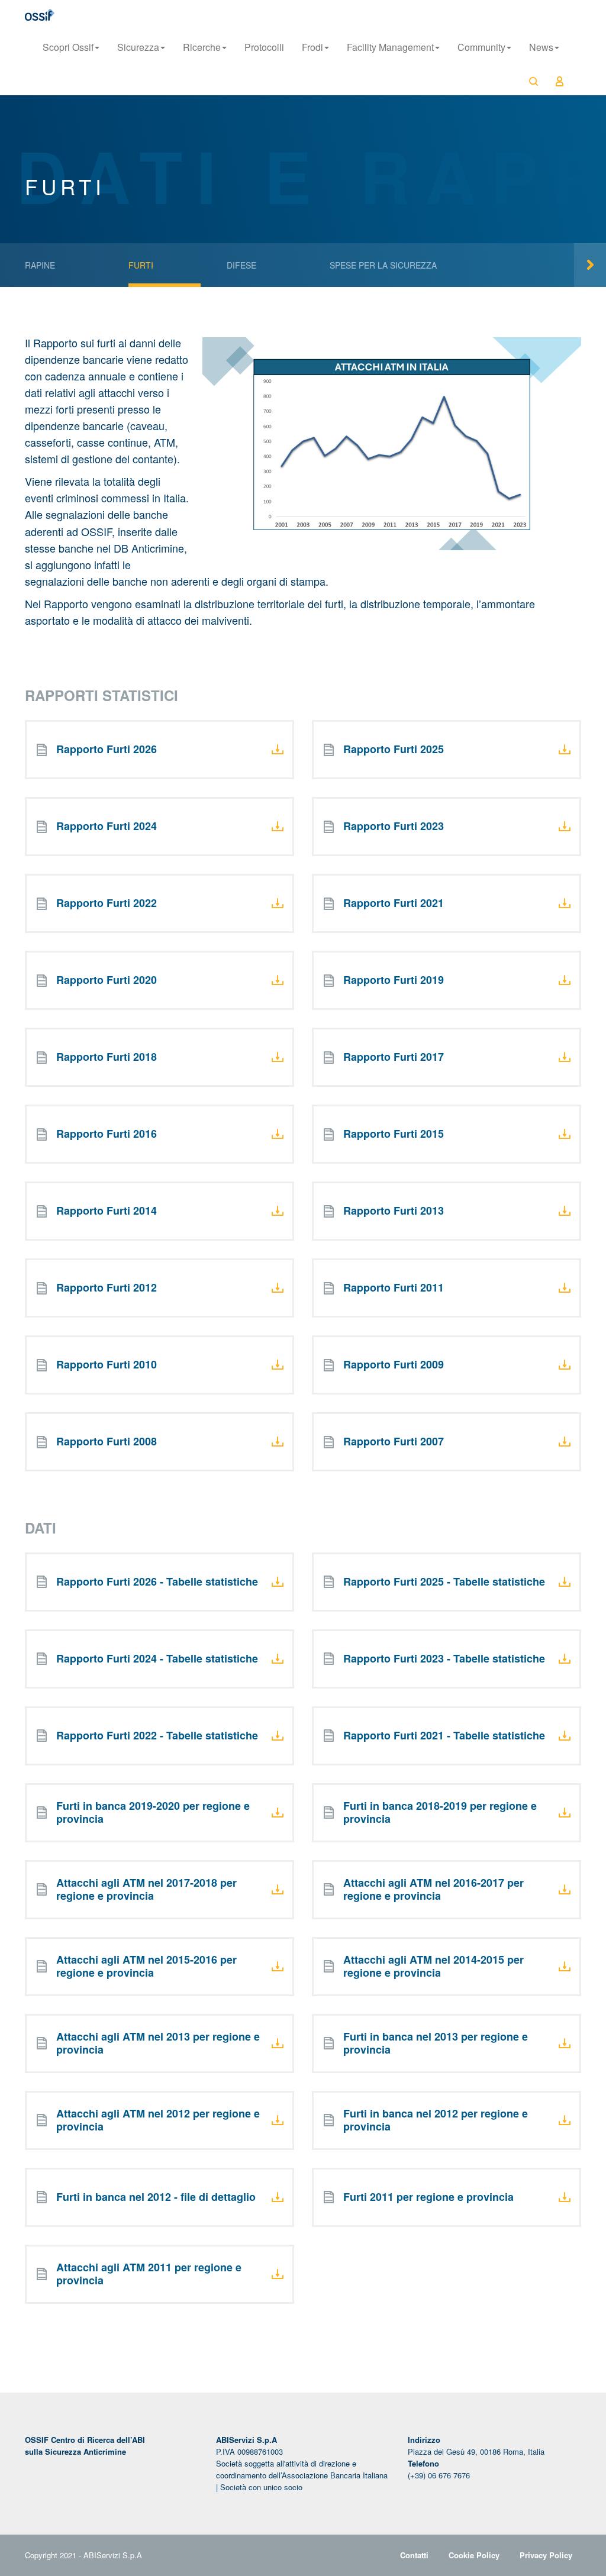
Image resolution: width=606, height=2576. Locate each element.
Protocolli (264, 47)
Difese (241, 265)
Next (590, 265)
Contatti (414, 2555)
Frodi (312, 47)
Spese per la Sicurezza (383, 265)
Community (481, 47)
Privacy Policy (546, 2555)
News (541, 47)
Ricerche (202, 47)
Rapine (40, 265)
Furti (141, 265)
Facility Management (390, 47)
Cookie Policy (474, 2555)
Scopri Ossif (68, 47)
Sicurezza (138, 47)
